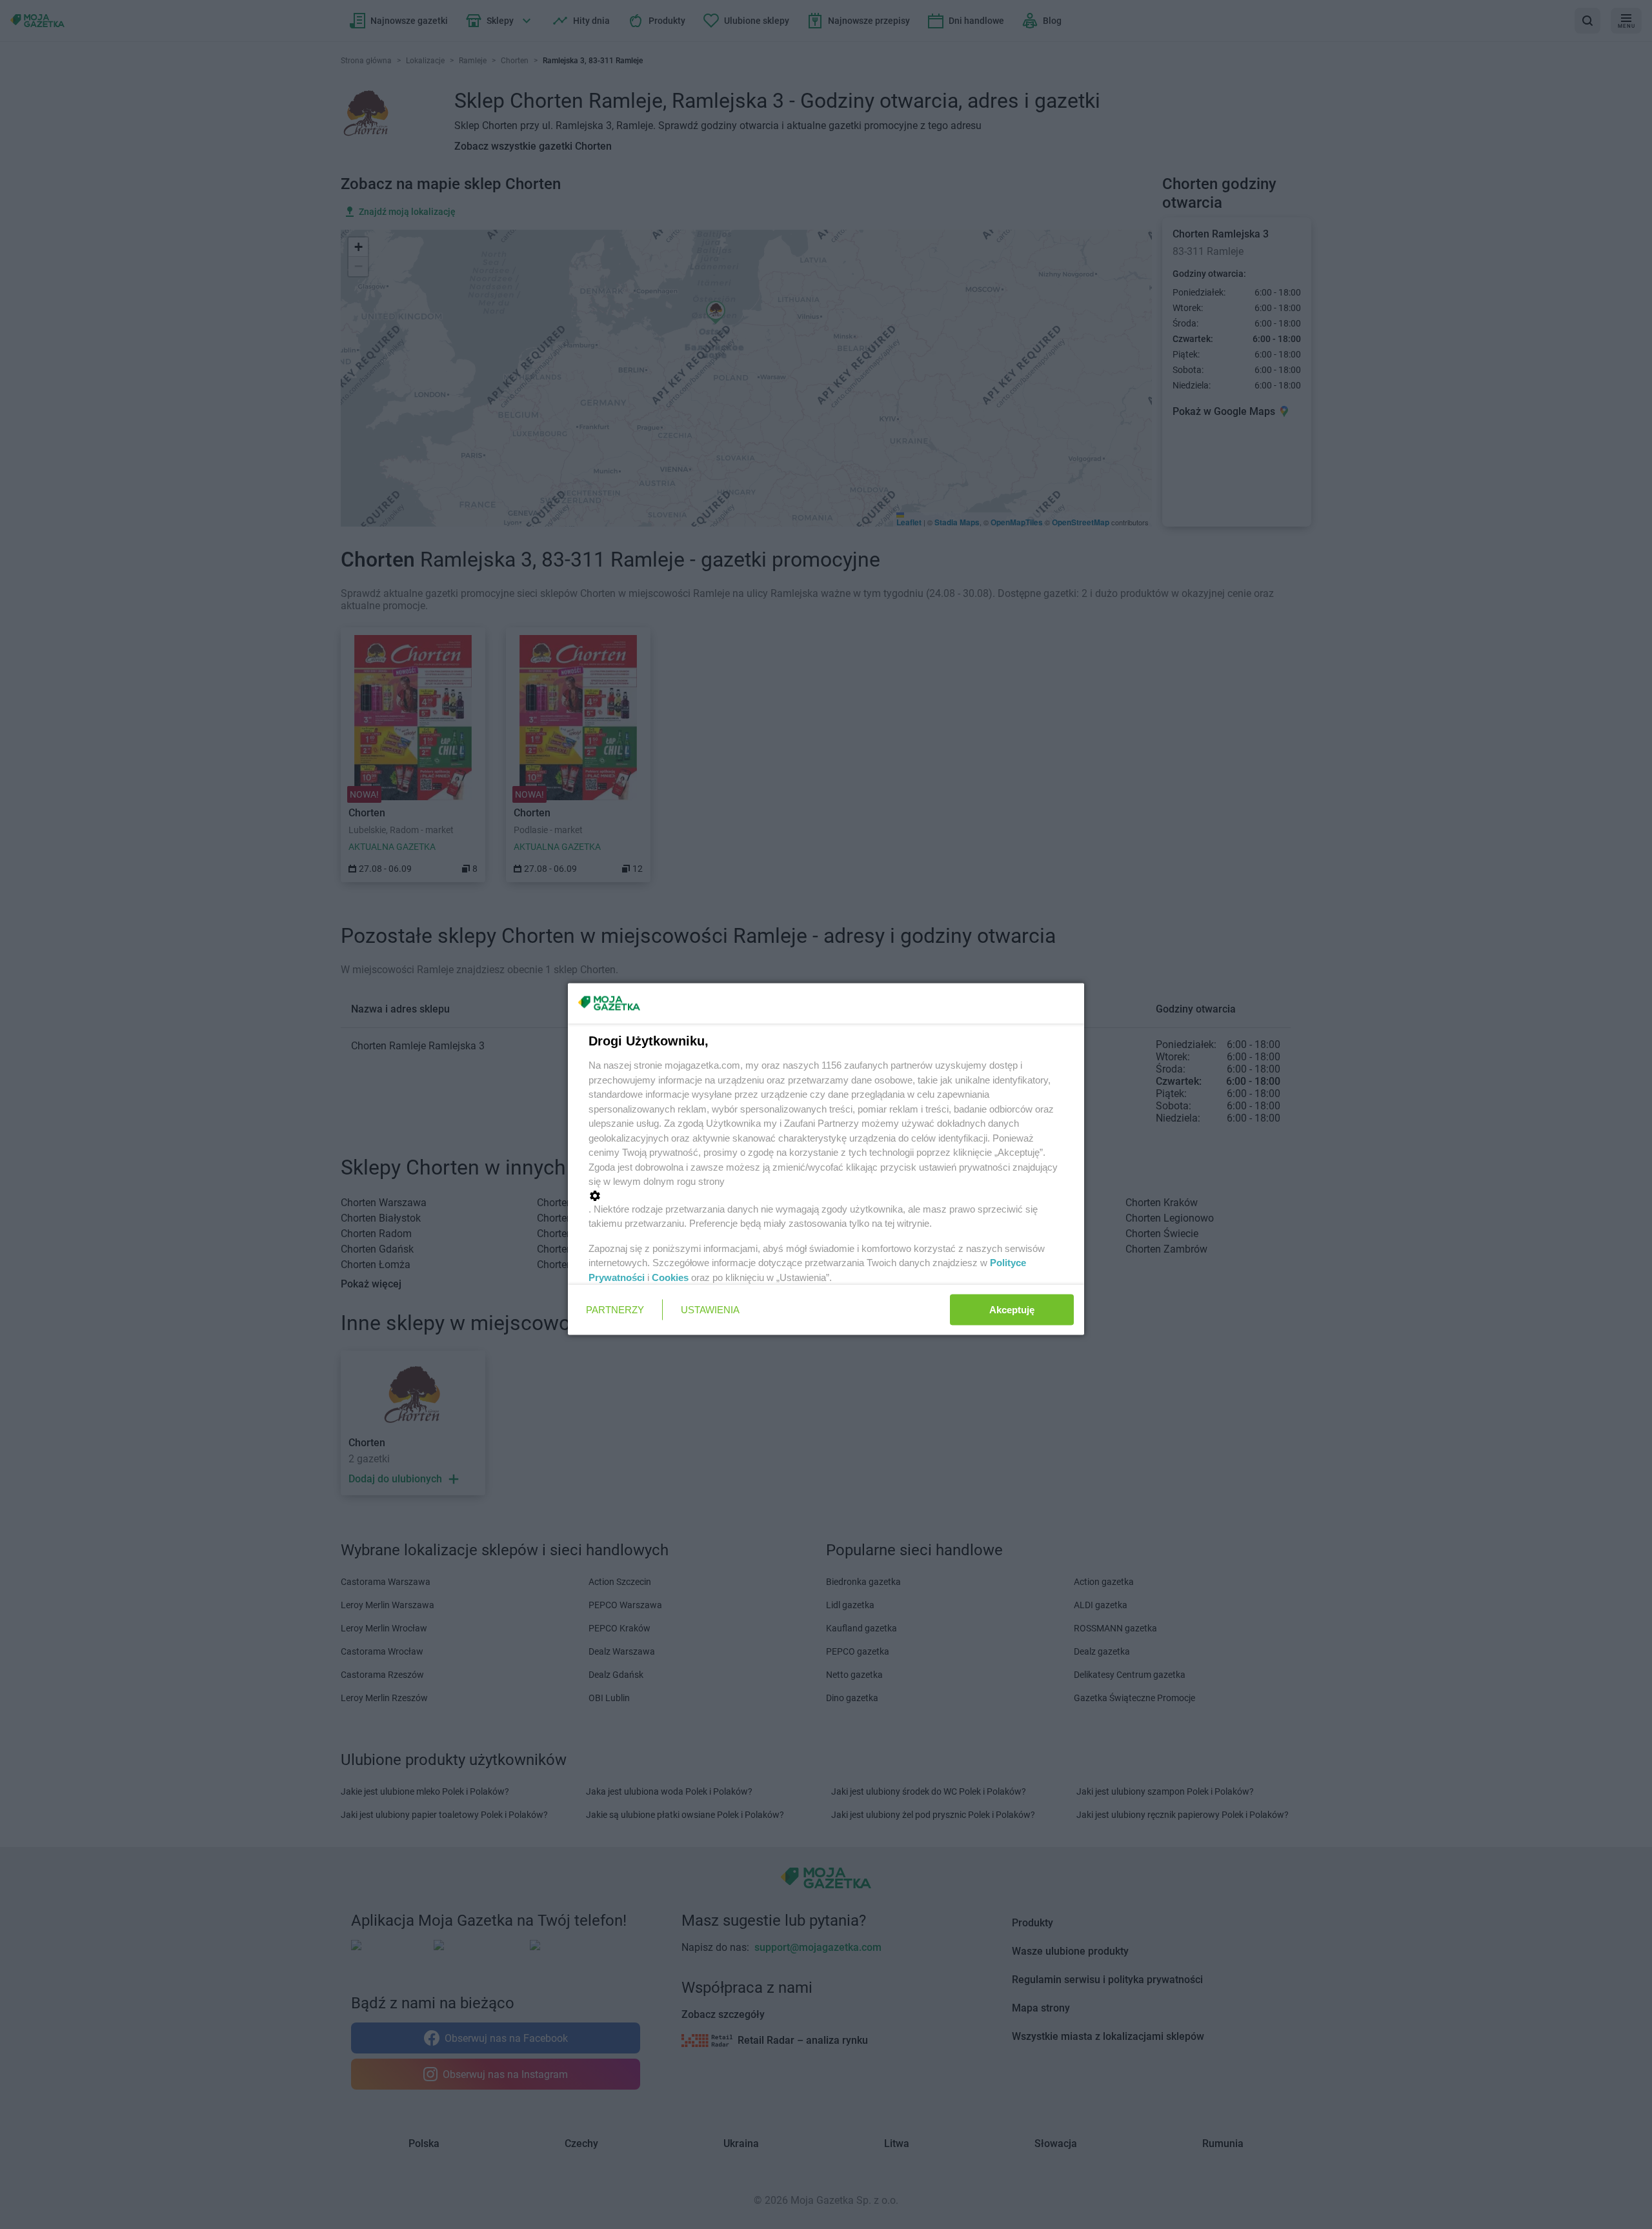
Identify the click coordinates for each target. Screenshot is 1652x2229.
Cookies (670, 1277)
